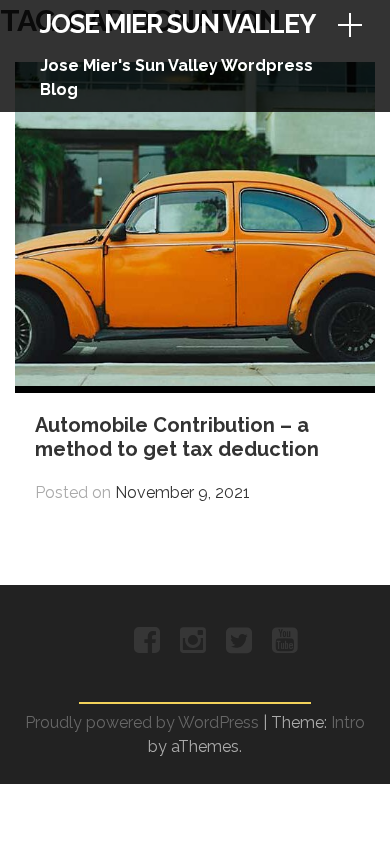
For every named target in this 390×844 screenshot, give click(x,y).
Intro (348, 722)
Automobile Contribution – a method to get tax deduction (177, 437)
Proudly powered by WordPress (142, 722)
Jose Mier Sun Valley (177, 24)
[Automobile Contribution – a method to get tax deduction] (195, 380)
